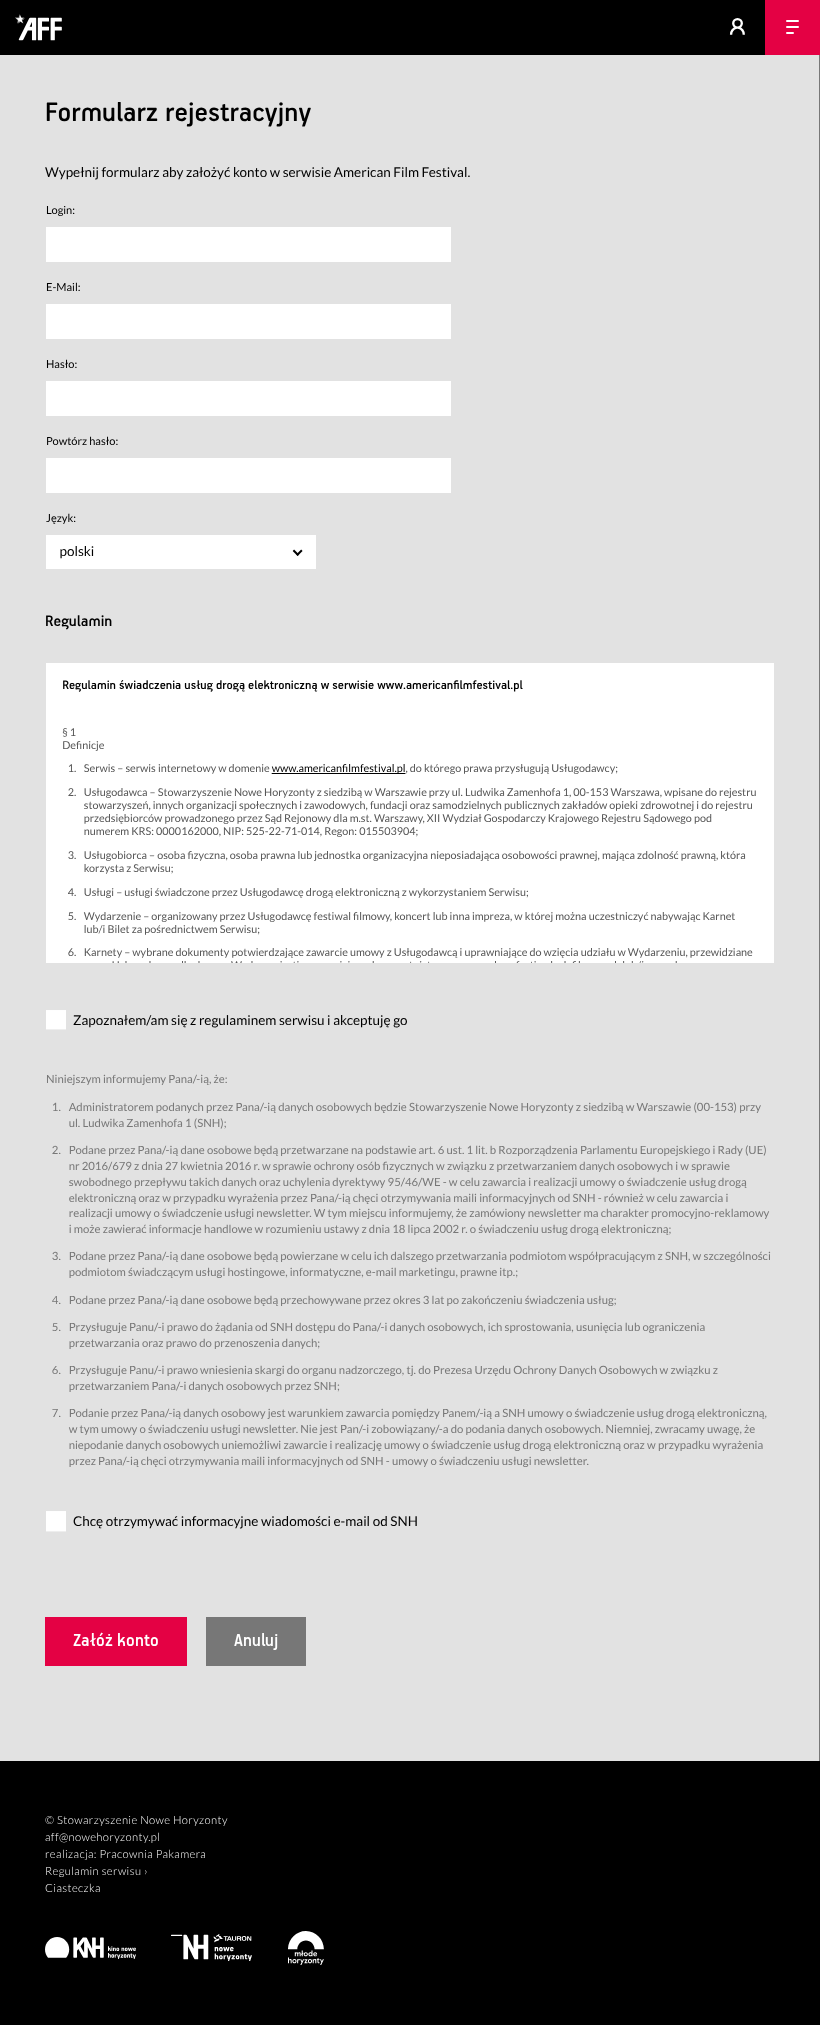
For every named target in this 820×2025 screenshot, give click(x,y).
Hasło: (61, 364)
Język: (61, 518)
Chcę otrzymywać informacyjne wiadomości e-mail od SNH (245, 1521)
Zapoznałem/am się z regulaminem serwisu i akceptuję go (240, 1020)
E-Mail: (63, 287)
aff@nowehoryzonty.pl (102, 1837)
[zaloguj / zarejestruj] (737, 27)
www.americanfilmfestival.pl (339, 768)
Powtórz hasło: (82, 441)
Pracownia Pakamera (152, 1854)
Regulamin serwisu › (96, 1871)
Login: (60, 210)
